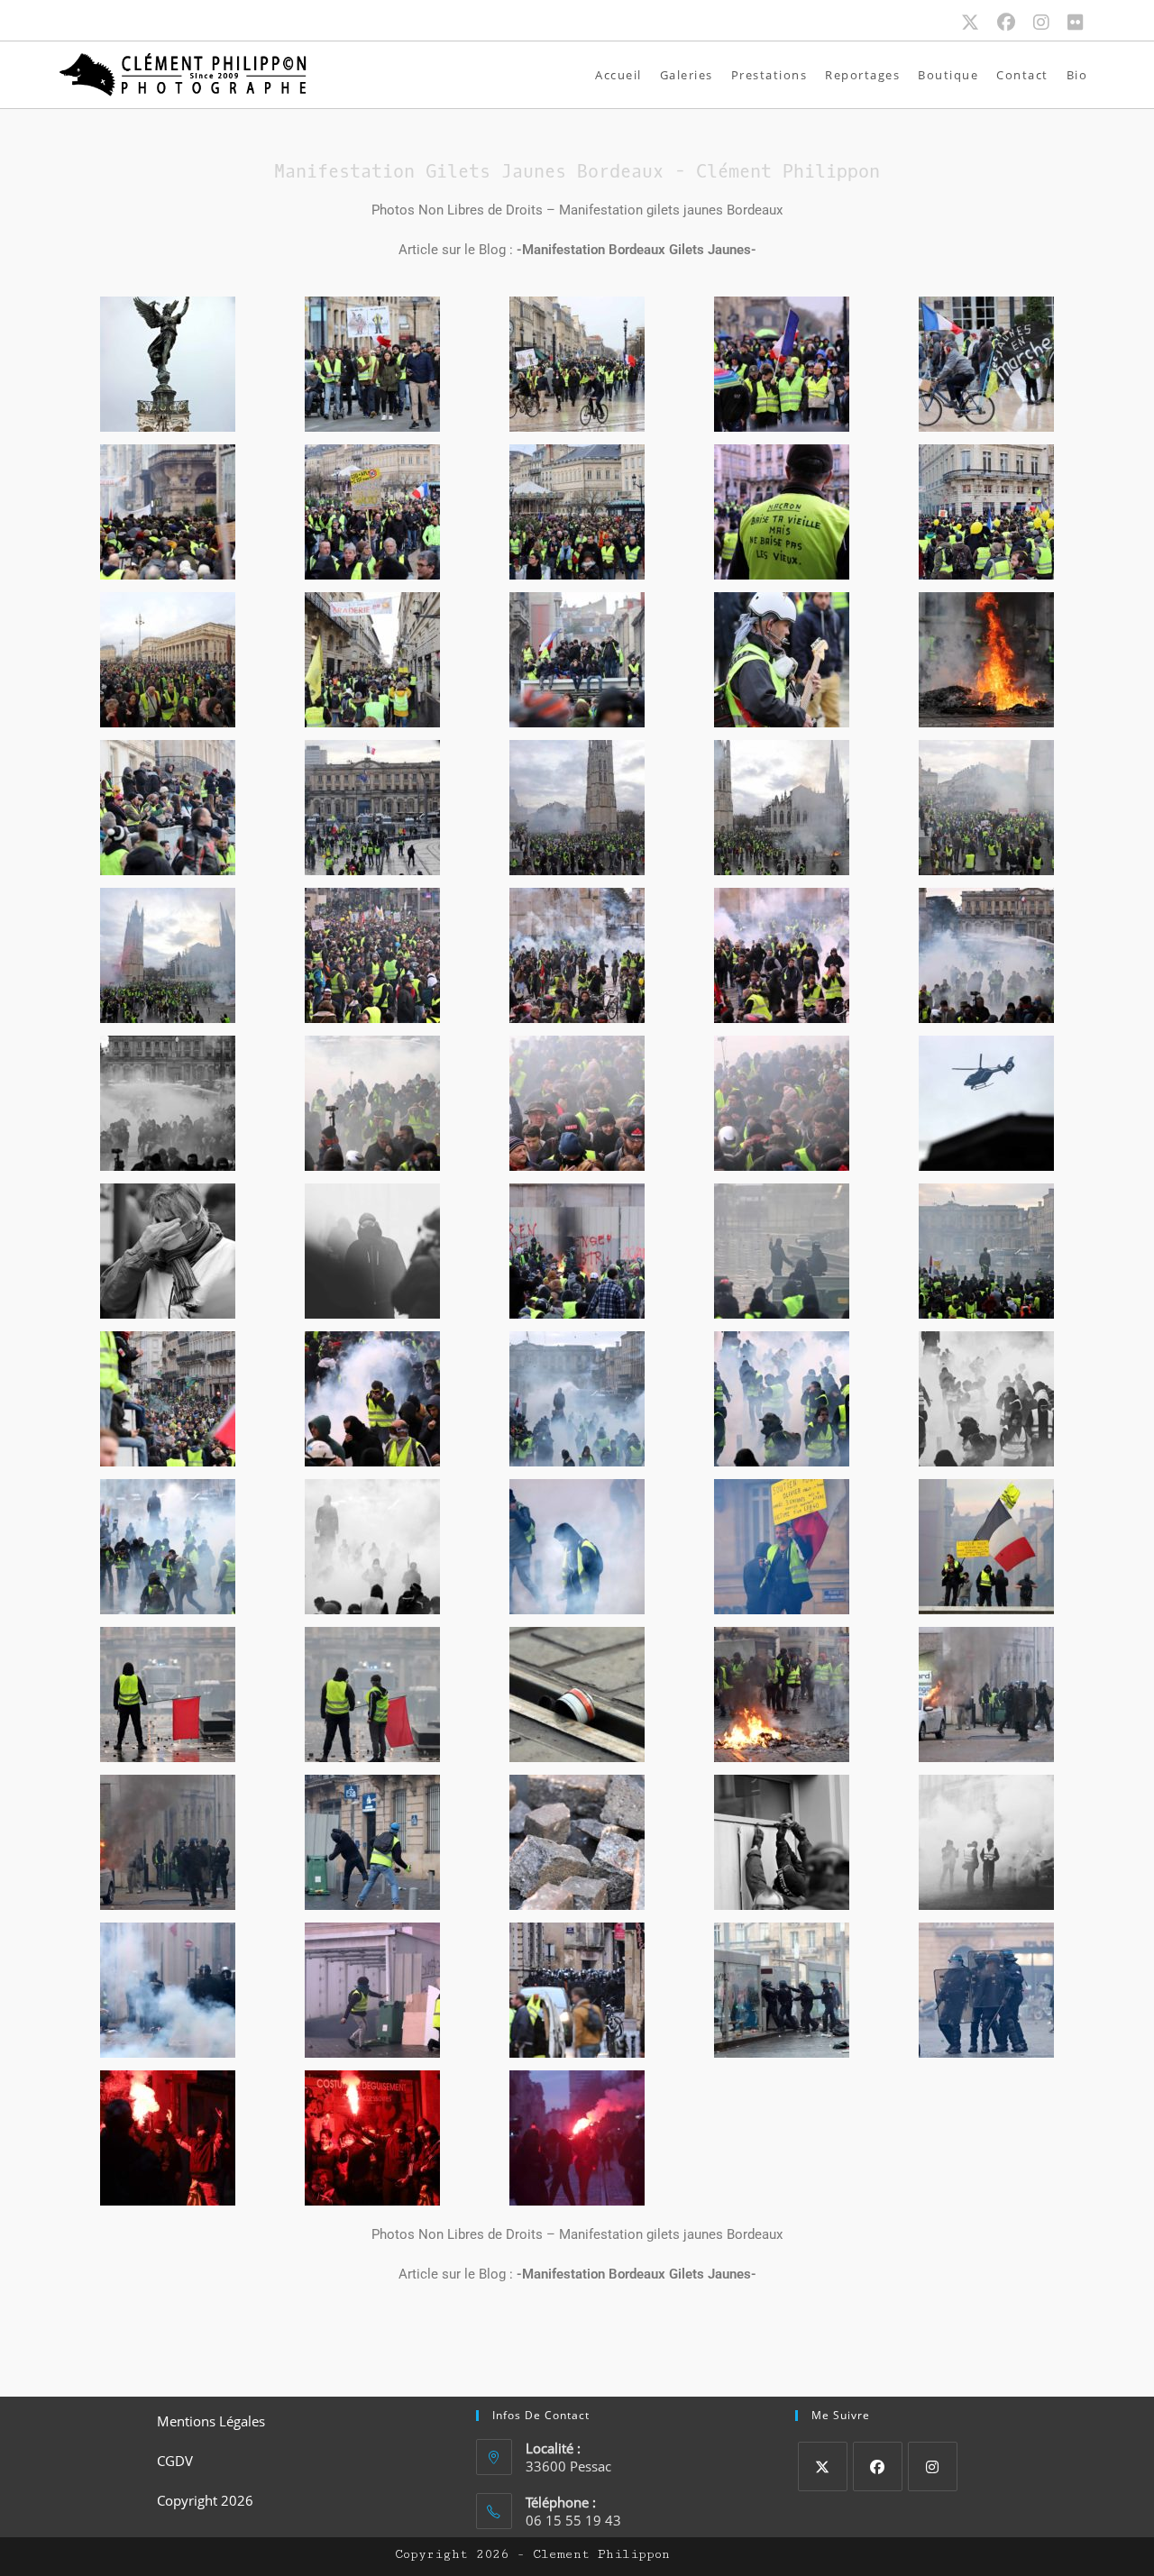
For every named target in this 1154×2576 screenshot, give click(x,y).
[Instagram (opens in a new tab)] (1050, 23)
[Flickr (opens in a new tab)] (1076, 23)
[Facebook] (878, 2466)
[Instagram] (933, 2466)
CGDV (175, 2461)
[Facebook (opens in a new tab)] (1015, 23)
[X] (823, 2466)
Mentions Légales (211, 2421)
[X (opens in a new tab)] (979, 23)
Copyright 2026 (205, 2500)
